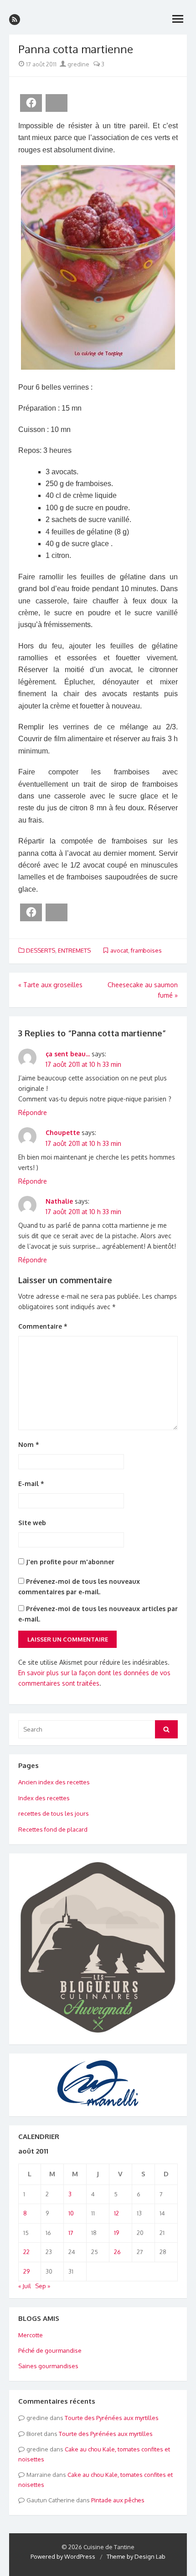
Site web (32, 1523)
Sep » (43, 2286)
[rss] (15, 20)
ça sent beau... (68, 1054)
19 (116, 2233)
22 (26, 2252)
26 (117, 2252)
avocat (119, 950)
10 (71, 2213)
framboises (146, 950)
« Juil (25, 2286)
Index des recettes (44, 1798)
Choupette (63, 1132)
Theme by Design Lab (136, 2556)
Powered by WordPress (63, 2556)
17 (71, 2233)
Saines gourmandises (48, 2366)
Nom (29, 1444)
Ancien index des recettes (54, 1782)
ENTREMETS (74, 950)
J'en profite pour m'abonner (69, 1562)
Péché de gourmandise (50, 2350)
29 (26, 2271)
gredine (78, 64)
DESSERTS (41, 950)
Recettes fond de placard (53, 1829)
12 (116, 2213)
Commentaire (43, 1326)
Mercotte (31, 2335)
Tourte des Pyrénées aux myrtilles (112, 2418)
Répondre (33, 1112)
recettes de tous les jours (54, 1813)
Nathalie (59, 1201)
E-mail (31, 1484)
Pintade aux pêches (118, 2500)
